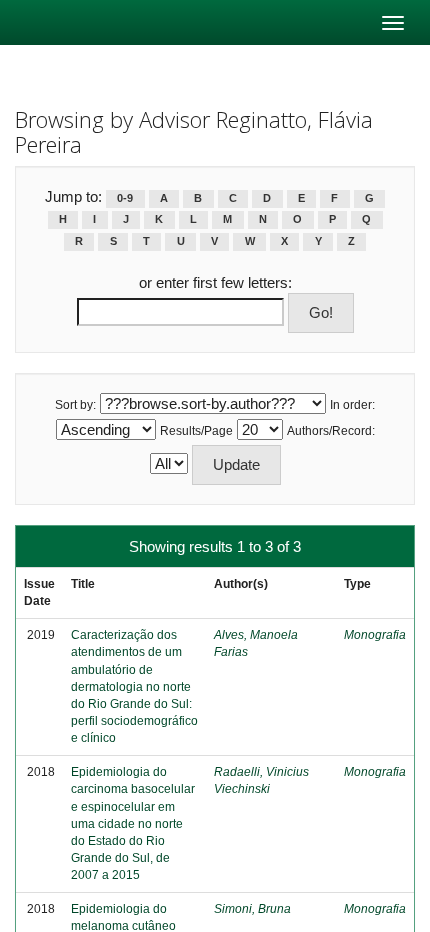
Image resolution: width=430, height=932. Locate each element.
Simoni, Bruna (252, 909)
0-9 (125, 198)
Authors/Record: (331, 431)
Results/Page (196, 431)
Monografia (375, 635)
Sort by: (75, 405)
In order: (352, 405)
